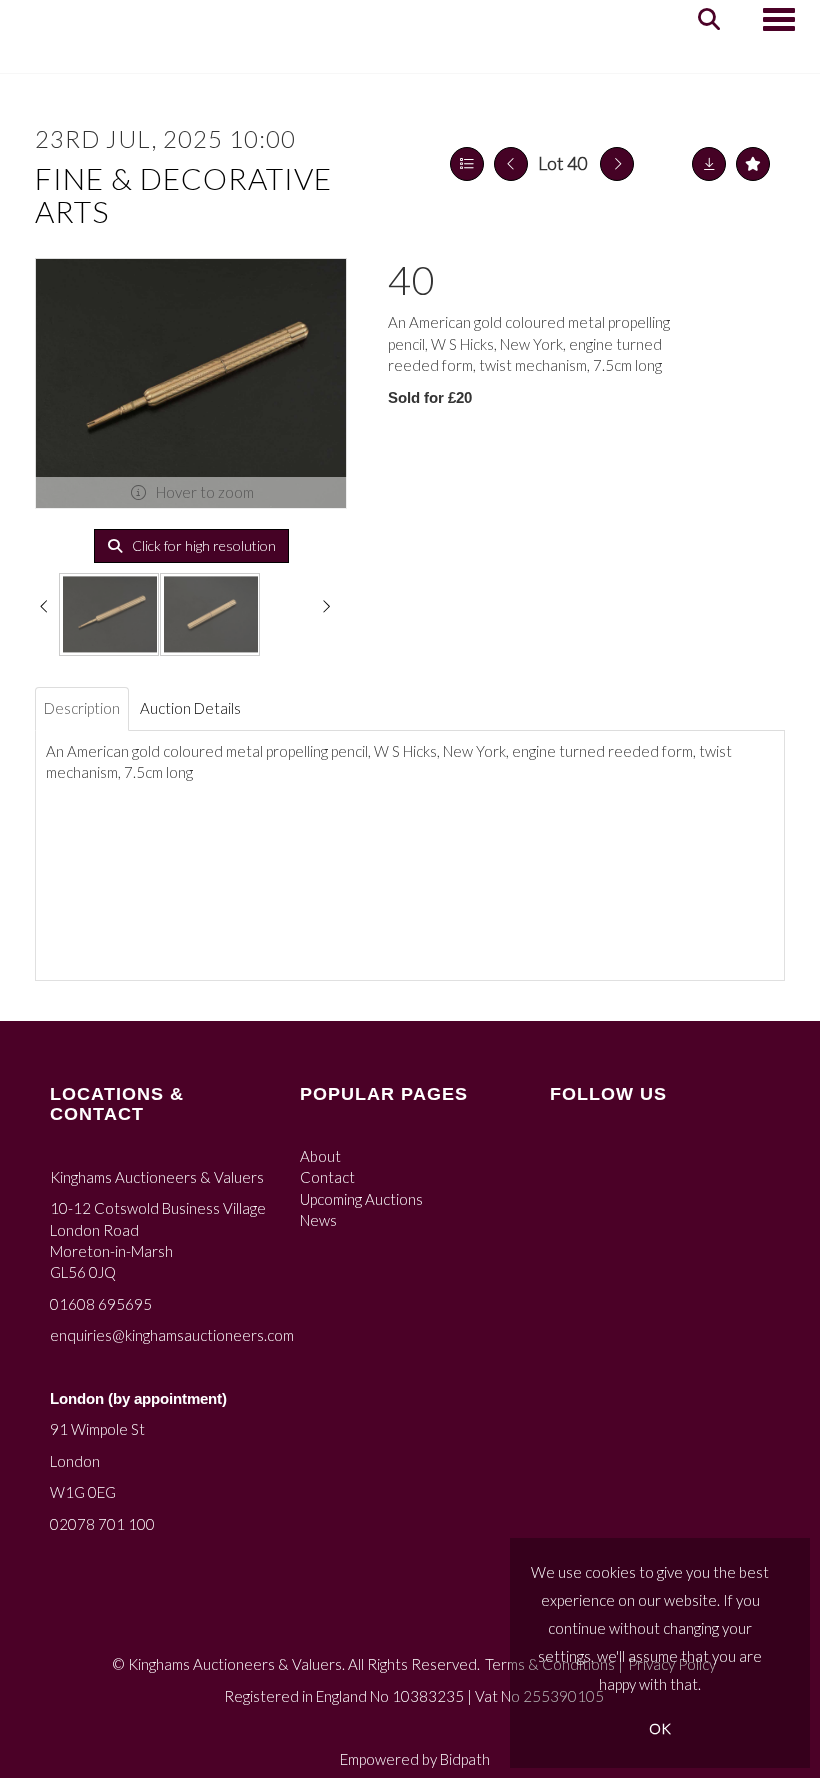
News (318, 1220)
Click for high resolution (202, 545)
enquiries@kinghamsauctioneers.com (172, 1335)
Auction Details (190, 708)
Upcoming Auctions (361, 1199)
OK (660, 1728)
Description (82, 708)
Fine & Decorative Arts (183, 194)
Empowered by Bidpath (415, 1759)
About (320, 1156)
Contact (327, 1177)
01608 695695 (101, 1304)
